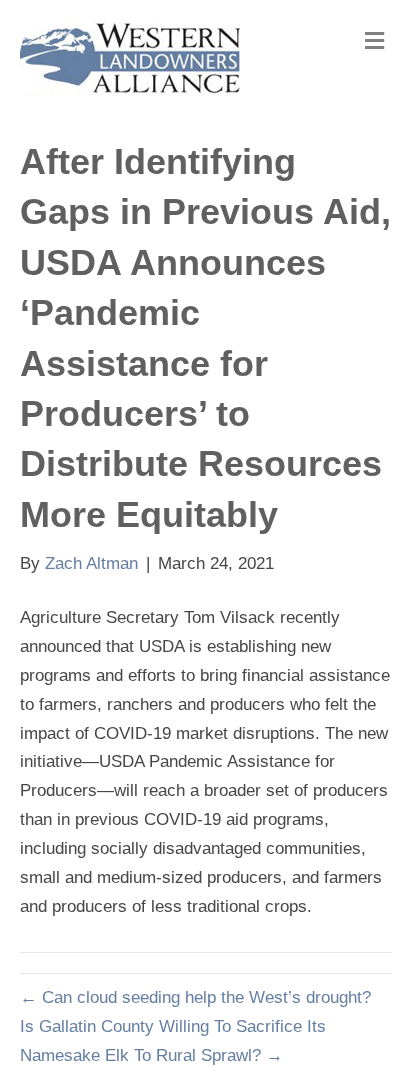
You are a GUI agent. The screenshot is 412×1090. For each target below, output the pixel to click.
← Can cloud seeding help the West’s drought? (195, 997)
